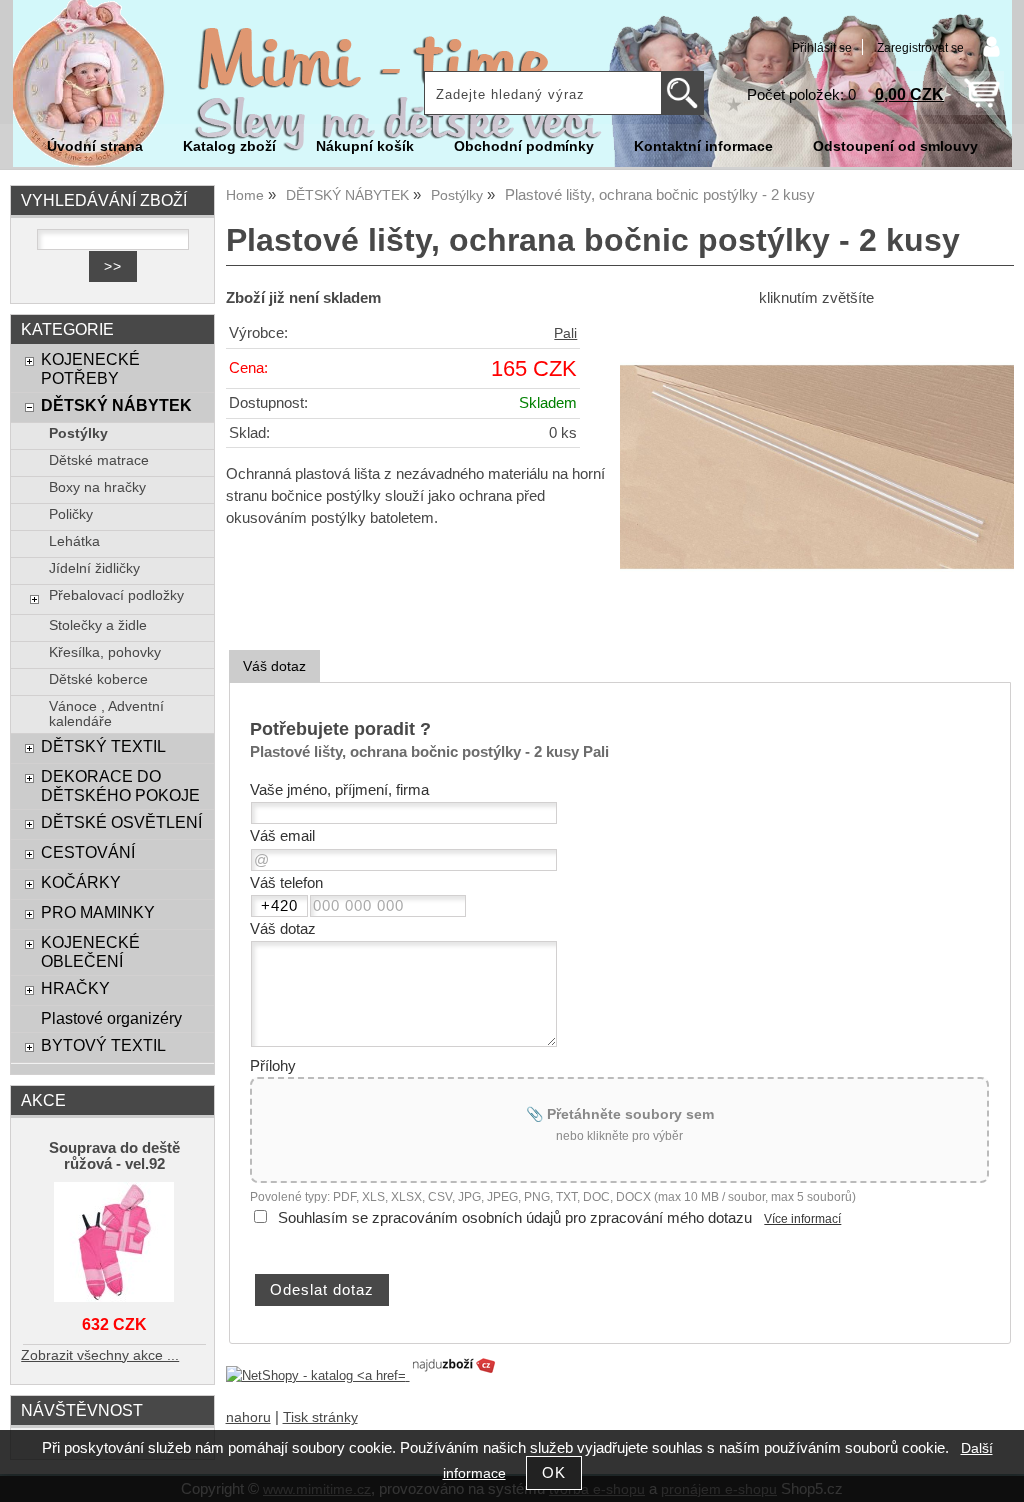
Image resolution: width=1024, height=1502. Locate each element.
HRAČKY (75, 988)
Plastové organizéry (111, 1018)
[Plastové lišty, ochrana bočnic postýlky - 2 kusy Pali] (817, 467)
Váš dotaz (274, 666)
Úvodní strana (95, 146)
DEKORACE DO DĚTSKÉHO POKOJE (120, 785)
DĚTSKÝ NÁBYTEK (116, 405)
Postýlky (78, 433)
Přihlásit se (822, 48)
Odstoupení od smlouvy (895, 146)
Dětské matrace (99, 460)
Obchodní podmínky (524, 146)
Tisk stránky (320, 1417)
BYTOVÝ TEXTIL (103, 1045)
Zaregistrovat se (920, 48)
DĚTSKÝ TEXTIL (103, 746)
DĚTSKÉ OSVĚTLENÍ (121, 822)
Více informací (802, 1219)
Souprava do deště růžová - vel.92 (114, 1156)
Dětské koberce (98, 679)
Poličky (71, 514)
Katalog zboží (229, 146)
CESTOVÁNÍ (88, 852)
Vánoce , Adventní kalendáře (106, 714)
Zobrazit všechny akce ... (100, 1355)
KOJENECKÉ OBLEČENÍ (90, 951)
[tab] (274, 666)
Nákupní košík (365, 146)
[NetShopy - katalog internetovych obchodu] (362, 1375)
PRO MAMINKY (98, 912)
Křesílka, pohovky (105, 652)
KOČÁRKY (81, 882)
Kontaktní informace (703, 146)
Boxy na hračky (97, 487)
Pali (565, 333)
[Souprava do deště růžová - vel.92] (114, 1243)
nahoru (248, 1417)
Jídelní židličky (94, 568)
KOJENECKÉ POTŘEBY (90, 368)
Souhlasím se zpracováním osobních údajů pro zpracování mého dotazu (515, 1218)
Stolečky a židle (98, 625)
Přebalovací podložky (116, 595)
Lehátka (74, 541)
